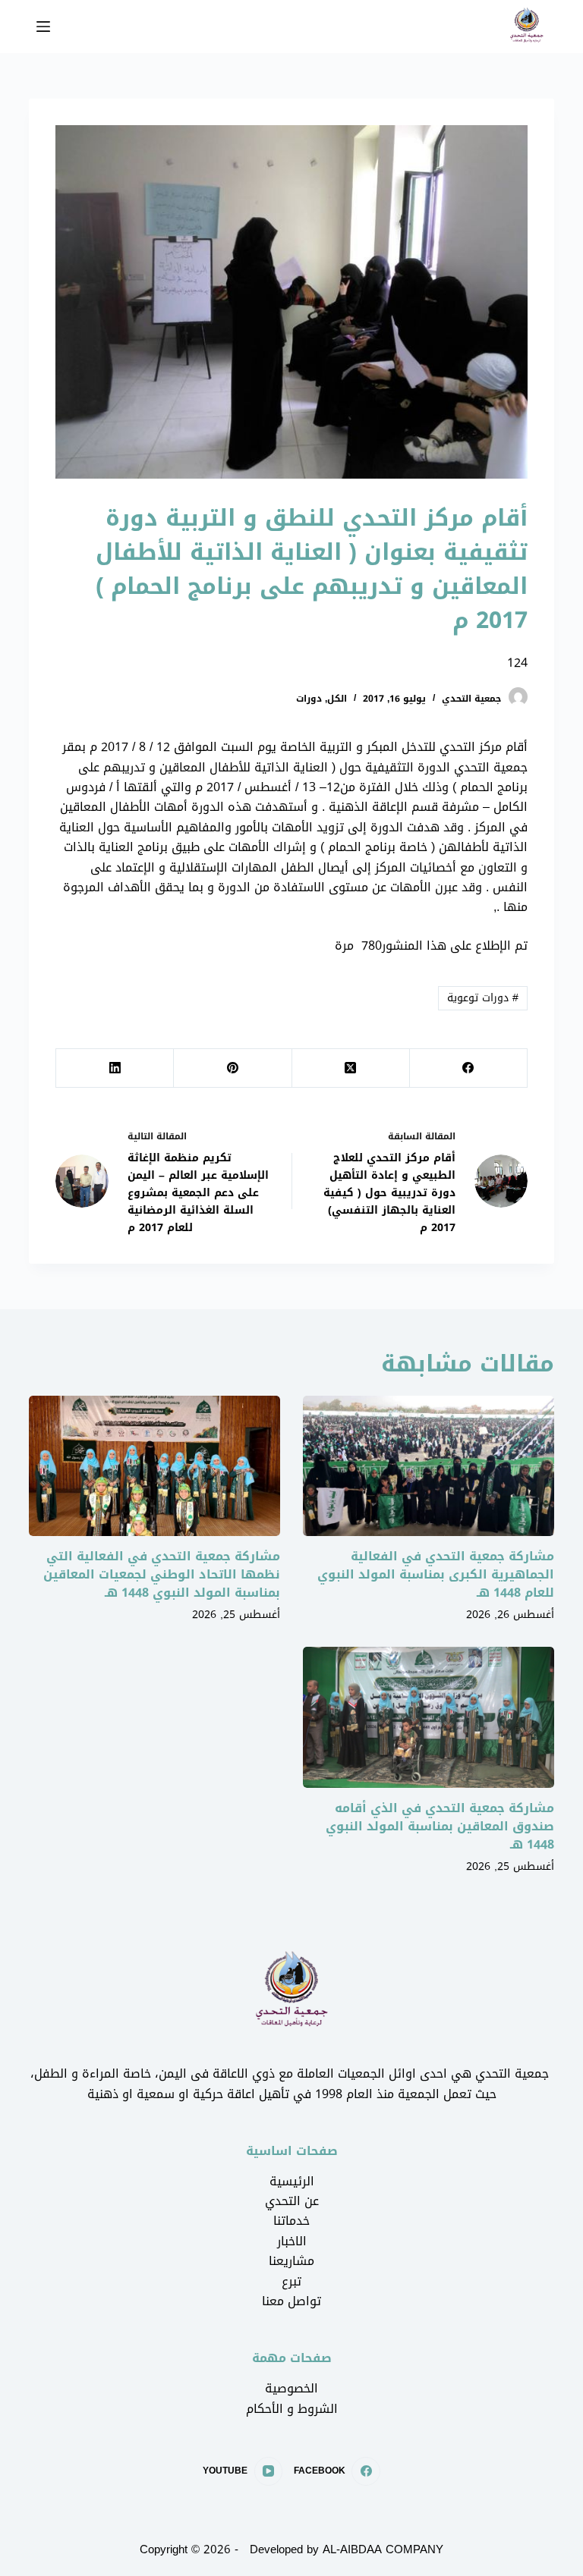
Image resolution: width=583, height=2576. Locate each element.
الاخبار (292, 2241)
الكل (337, 699)
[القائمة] (43, 27)
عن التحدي (292, 2201)
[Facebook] (468, 1068)
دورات (309, 699)
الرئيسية (292, 2181)
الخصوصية (291, 2388)
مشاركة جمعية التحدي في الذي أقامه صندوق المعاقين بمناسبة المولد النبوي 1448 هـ (440, 1826)
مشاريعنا (291, 2261)
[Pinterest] (232, 1068)
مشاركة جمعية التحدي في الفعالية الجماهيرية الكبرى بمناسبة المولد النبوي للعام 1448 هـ (436, 1574)
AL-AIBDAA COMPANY (383, 2549)
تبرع (291, 2281)
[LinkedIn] (114, 1068)
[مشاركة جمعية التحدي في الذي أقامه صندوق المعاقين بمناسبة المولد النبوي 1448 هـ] (429, 1717)
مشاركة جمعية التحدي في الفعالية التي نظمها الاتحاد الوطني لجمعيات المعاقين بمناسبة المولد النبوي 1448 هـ (162, 1574)
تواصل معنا (291, 2301)
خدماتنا (291, 2221)
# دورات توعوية (483, 998)
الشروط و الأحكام (292, 2409)
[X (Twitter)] (350, 1068)
